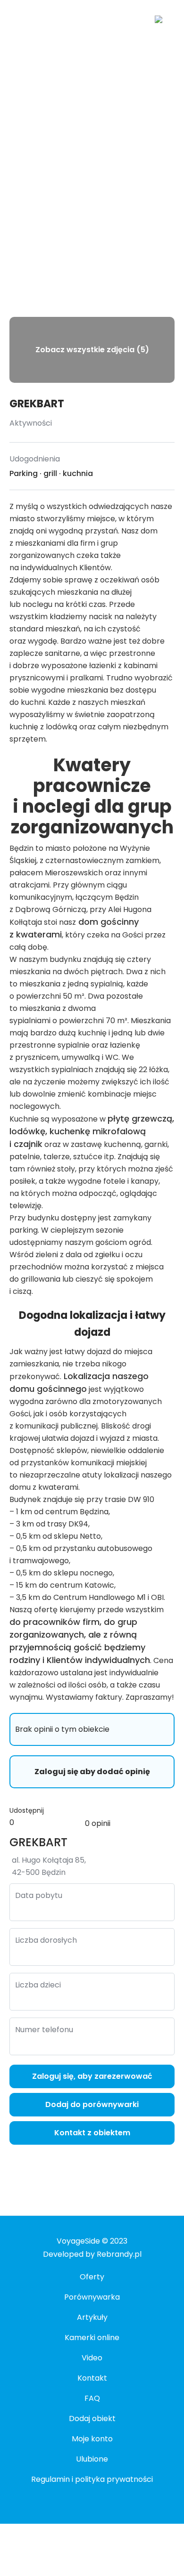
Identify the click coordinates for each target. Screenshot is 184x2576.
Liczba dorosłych (46, 1940)
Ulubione (92, 2459)
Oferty (92, 2277)
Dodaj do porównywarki (92, 2104)
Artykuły (92, 2317)
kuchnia (78, 473)
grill (50, 473)
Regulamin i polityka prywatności (92, 2479)
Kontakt (92, 2378)
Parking (24, 473)
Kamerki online (92, 2338)
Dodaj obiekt (92, 2419)
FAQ (92, 2398)
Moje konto (92, 2439)
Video (92, 2358)
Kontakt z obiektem (92, 2133)
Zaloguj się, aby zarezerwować (92, 2076)
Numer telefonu (44, 2030)
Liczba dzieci (38, 1985)
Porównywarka (92, 2297)
